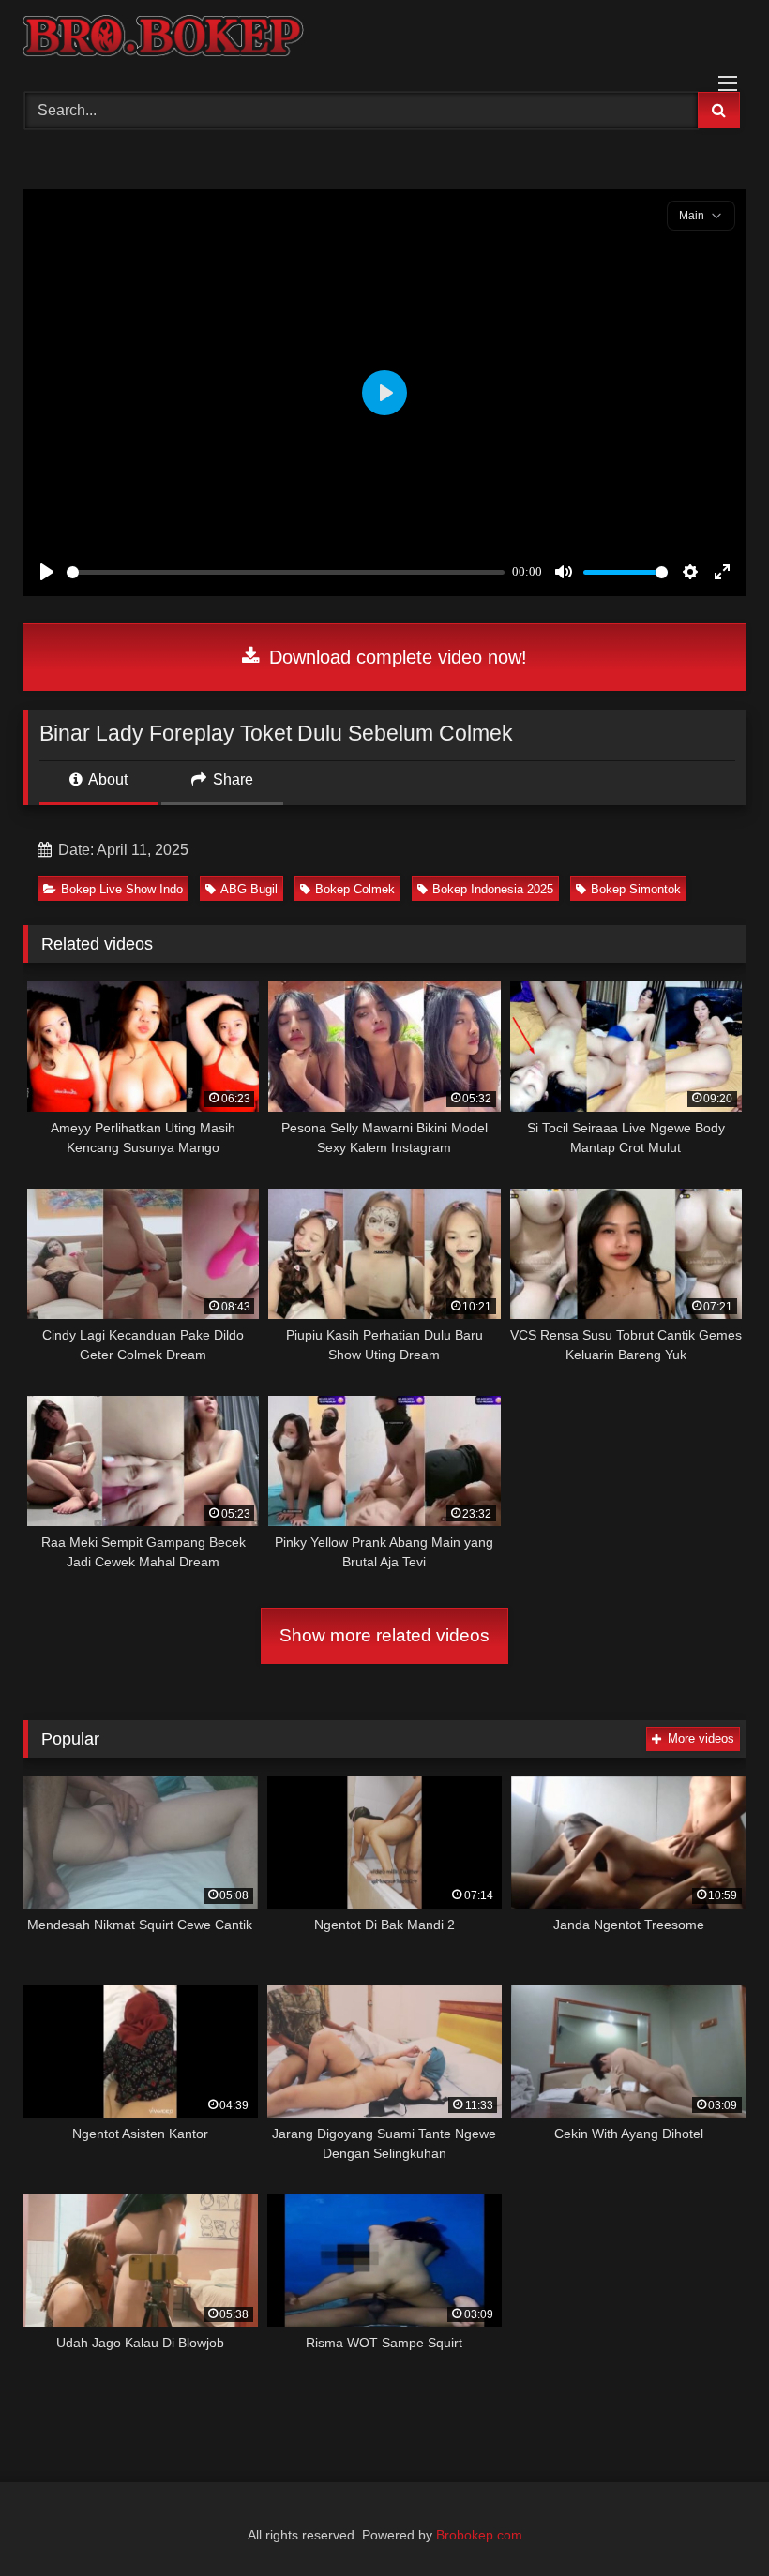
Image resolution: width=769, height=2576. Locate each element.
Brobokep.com (479, 2535)
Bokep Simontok (636, 889)
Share (231, 779)
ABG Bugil (249, 889)
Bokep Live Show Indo (122, 889)
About (106, 779)
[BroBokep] (384, 39)
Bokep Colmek (355, 889)
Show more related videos (384, 1635)
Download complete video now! (395, 657)
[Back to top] (711, 2520)
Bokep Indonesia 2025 (493, 889)
